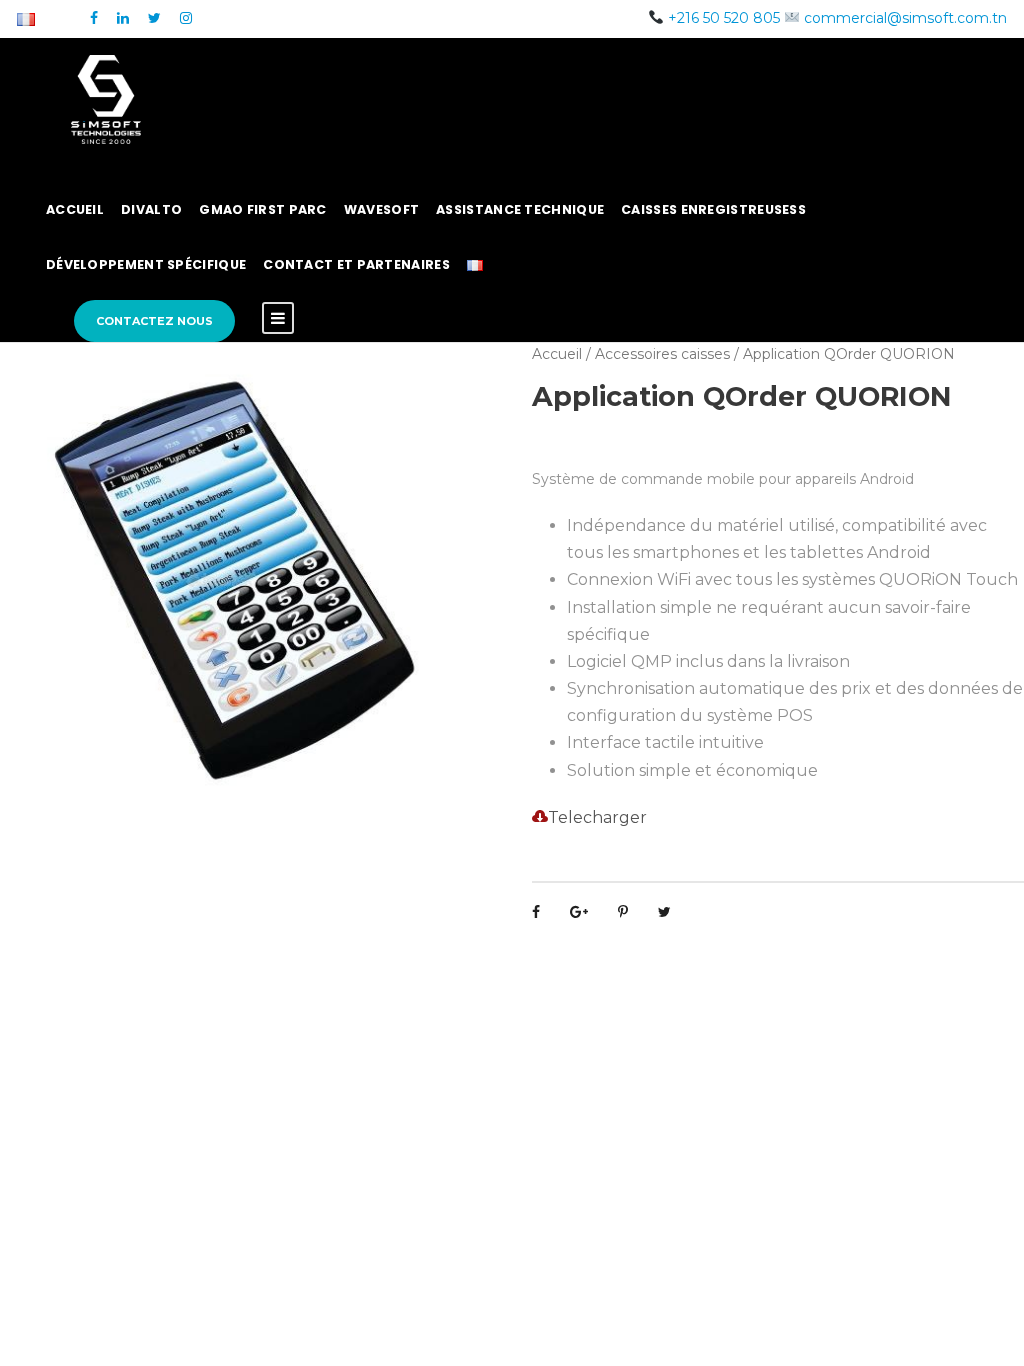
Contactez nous (154, 321)
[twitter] (154, 18)
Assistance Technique (520, 209)
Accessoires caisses (662, 354)
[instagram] (186, 18)
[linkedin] (123, 18)
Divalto (151, 209)
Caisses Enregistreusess (713, 209)
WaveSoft (381, 209)
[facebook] (94, 18)
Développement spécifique (146, 264)
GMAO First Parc (263, 209)
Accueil (75, 209)
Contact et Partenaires (356, 264)
